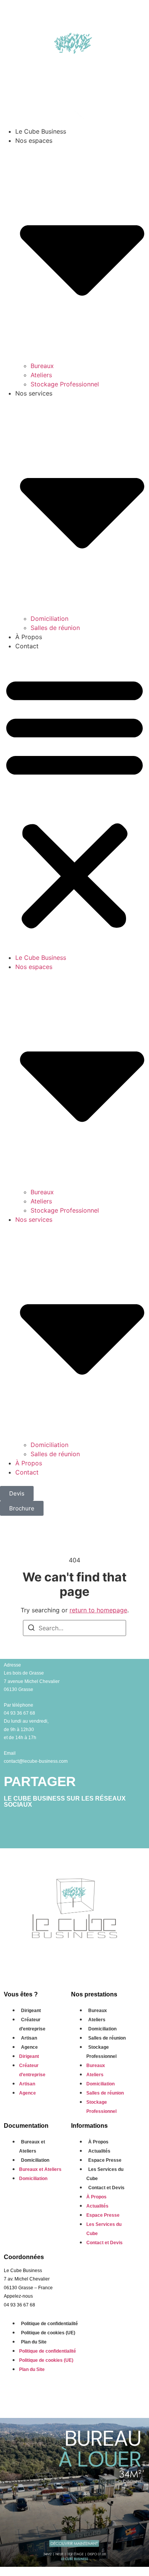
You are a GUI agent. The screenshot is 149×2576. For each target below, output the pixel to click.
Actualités (99, 2151)
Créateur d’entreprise (32, 2024)
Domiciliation (49, 619)
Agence (29, 2047)
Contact (27, 646)
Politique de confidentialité (49, 2324)
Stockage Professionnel (65, 384)
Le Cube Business (41, 131)
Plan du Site (34, 2342)
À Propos (29, 637)
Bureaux (42, 366)
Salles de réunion (55, 628)
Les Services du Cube (105, 2174)
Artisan (29, 2038)
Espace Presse (105, 2160)
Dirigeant (31, 2011)
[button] (74, 802)
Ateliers (41, 375)
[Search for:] (74, 1628)
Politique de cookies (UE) (48, 2333)
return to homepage (98, 1610)
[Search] (31, 1629)
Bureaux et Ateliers (32, 2146)
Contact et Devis (106, 2188)
